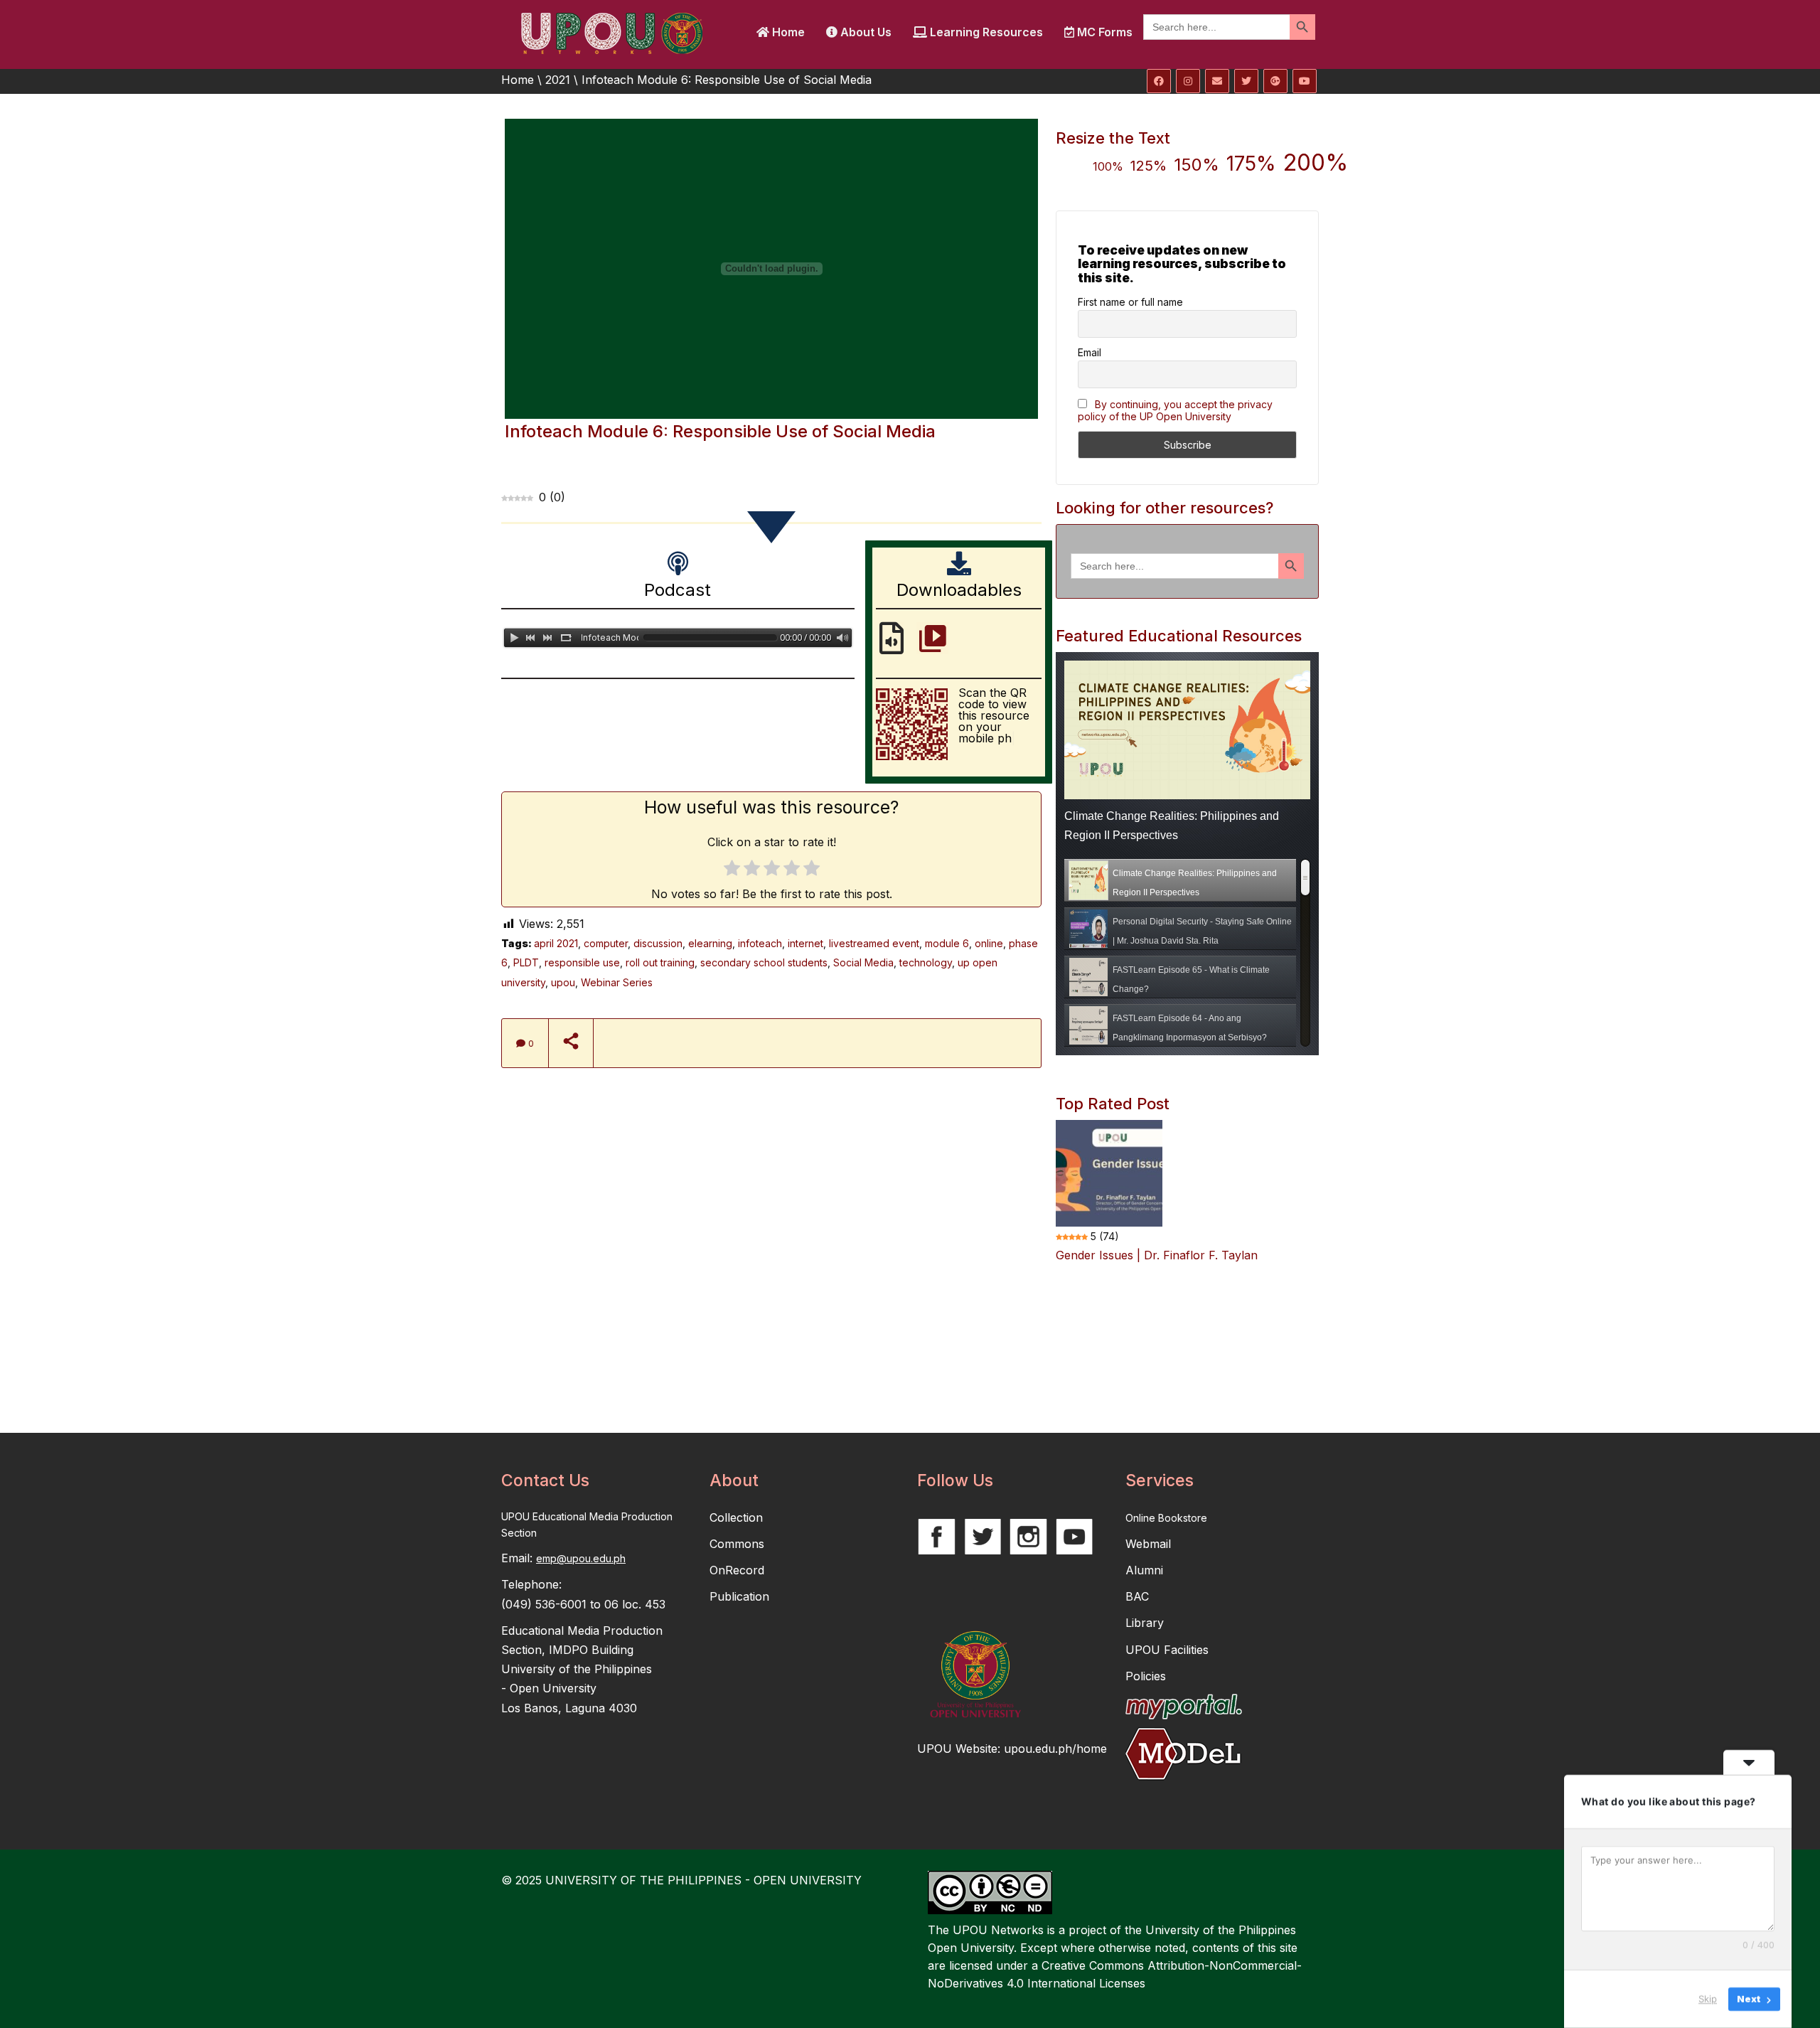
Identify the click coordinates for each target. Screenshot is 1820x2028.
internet (805, 943)
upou (563, 982)
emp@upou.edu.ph (581, 1558)
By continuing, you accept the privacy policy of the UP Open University (1175, 410)
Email (1090, 352)
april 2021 (556, 943)
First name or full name (1130, 302)
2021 (558, 80)
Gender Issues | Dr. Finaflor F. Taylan (1157, 1255)
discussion (658, 943)
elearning (710, 943)
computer (606, 943)
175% (1251, 164)
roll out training (660, 962)
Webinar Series (617, 982)
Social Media (863, 962)
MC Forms (1103, 32)
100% (1108, 166)
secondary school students (764, 962)
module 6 (947, 943)
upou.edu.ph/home (1055, 1749)
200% (1316, 162)
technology (926, 962)
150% (1197, 165)
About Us (864, 32)
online (989, 943)
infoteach (760, 943)
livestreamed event (874, 943)
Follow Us (955, 1480)
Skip (1708, 1999)
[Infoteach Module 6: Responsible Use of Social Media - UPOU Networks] (611, 32)
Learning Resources (985, 32)
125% (1149, 166)
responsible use (582, 962)
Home (787, 32)
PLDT (526, 962)
